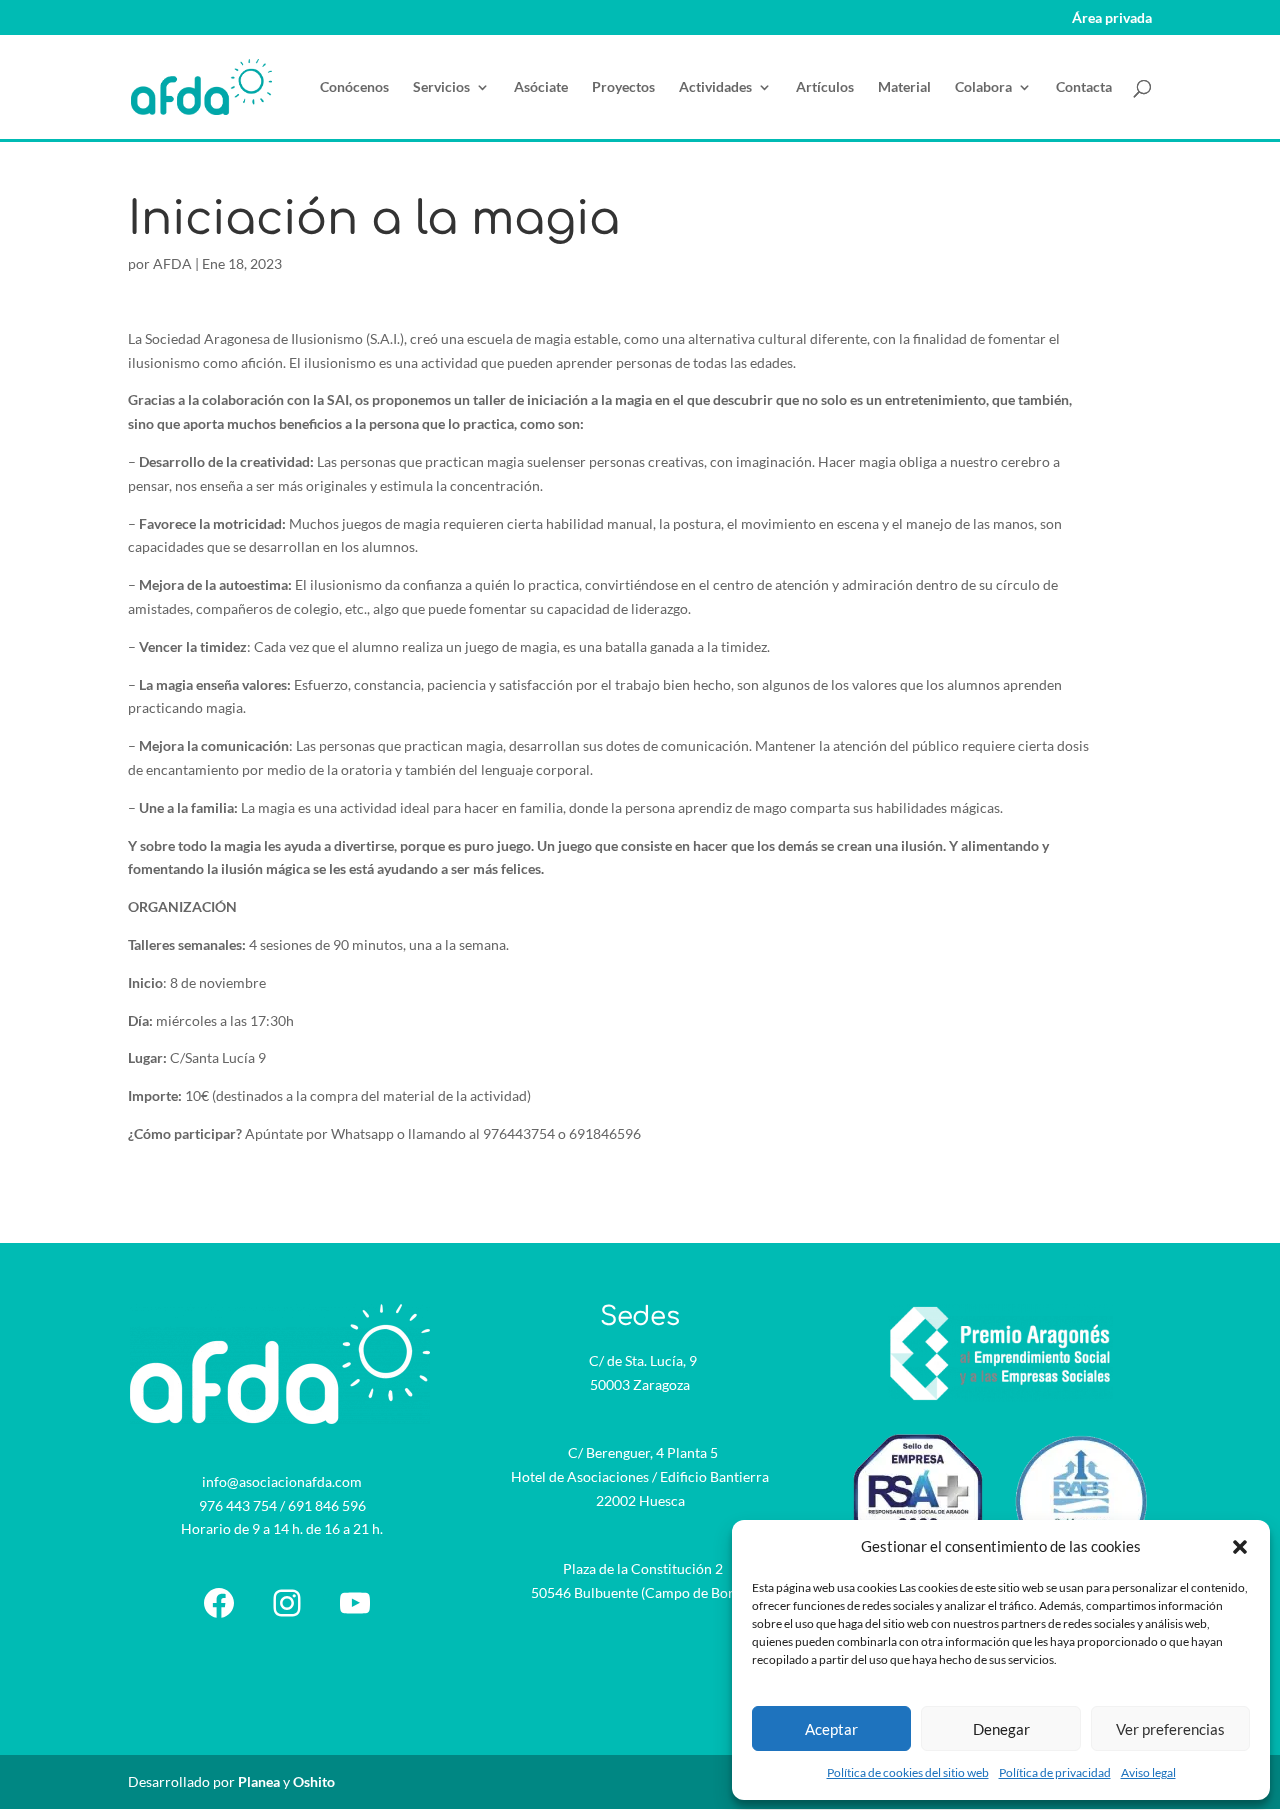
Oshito (314, 1781)
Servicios (441, 87)
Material (904, 87)
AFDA (172, 263)
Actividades (715, 87)
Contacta (1084, 87)
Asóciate (541, 87)
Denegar (1001, 1729)
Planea (259, 1781)
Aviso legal (1148, 1772)
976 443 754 (238, 1505)
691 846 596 (327, 1505)
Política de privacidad (1055, 1772)
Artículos (825, 87)
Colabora (983, 87)
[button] (1240, 1547)
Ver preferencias (1170, 1729)
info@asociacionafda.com (282, 1481)
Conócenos (354, 87)
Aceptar (831, 1729)
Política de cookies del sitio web (908, 1772)
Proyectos (623, 87)
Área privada (1112, 18)
